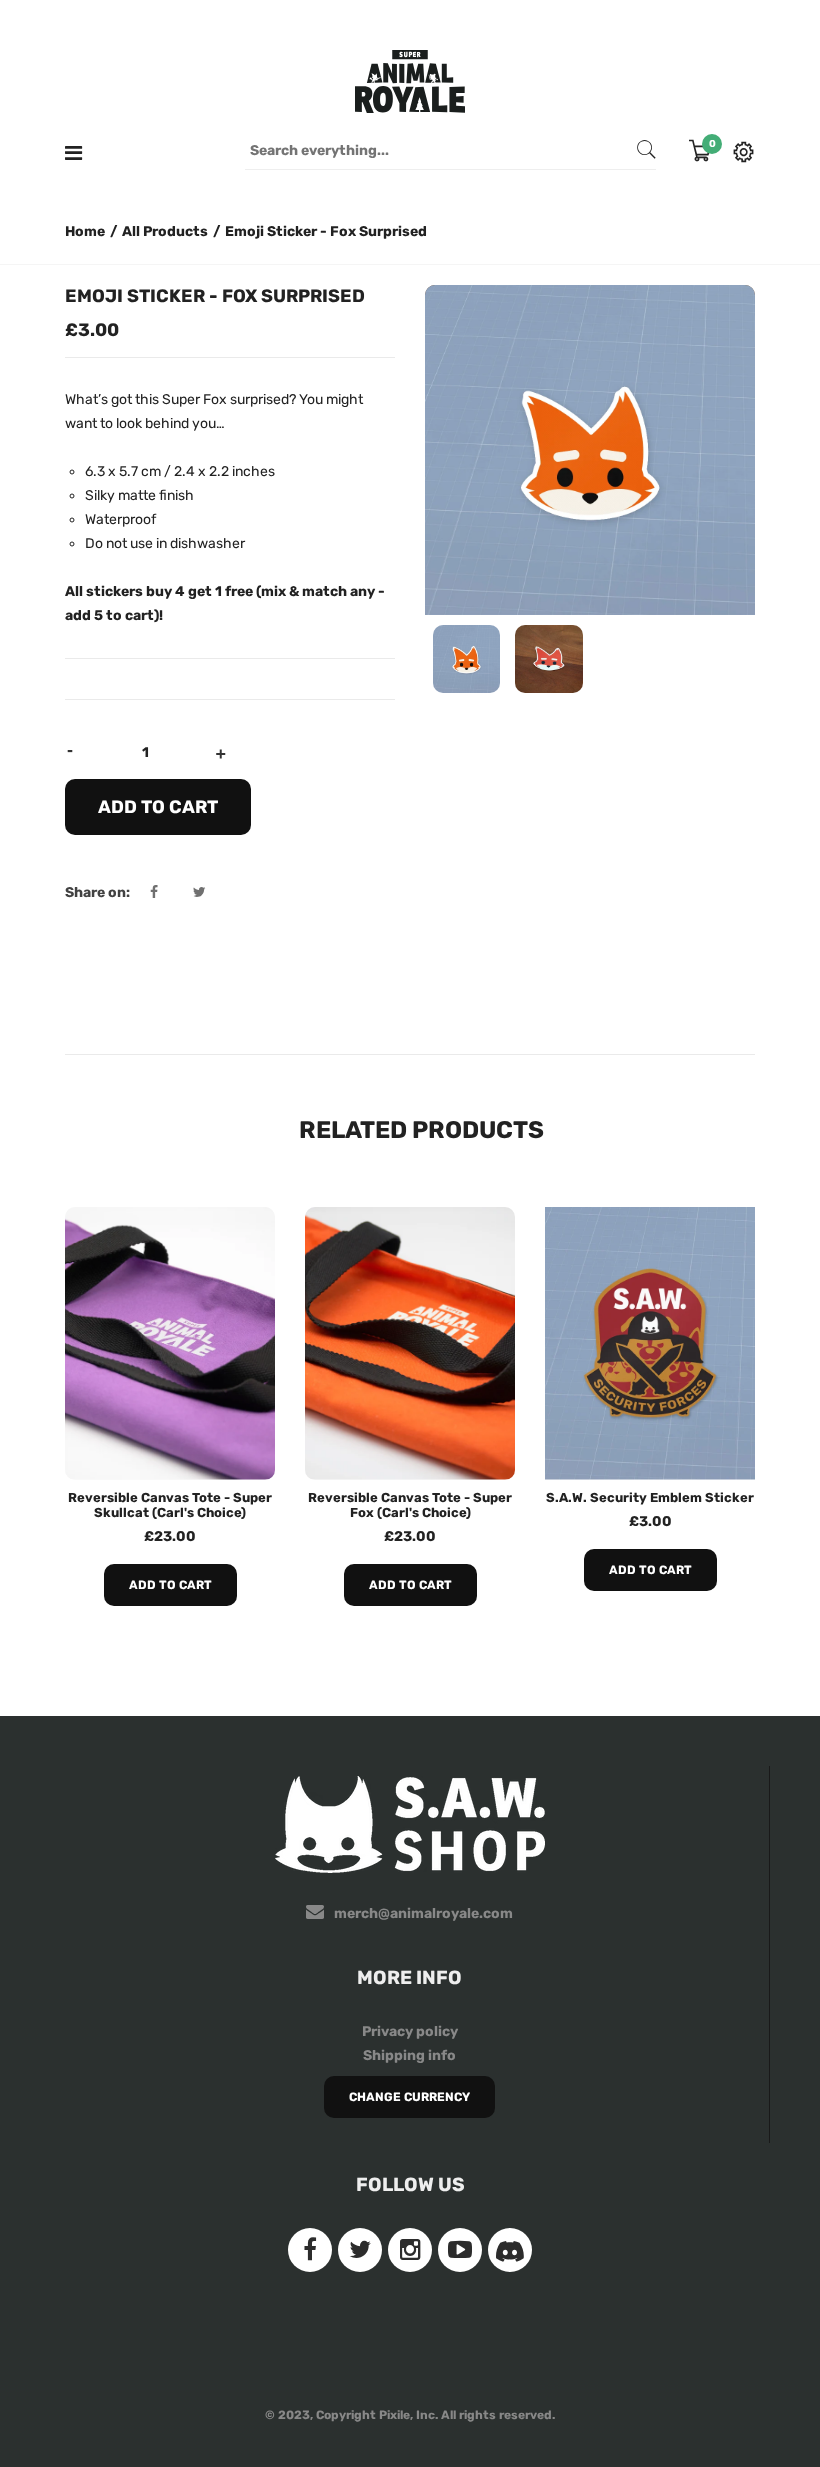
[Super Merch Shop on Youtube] (460, 2250)
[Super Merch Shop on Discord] (510, 2250)
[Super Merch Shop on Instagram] (410, 2250)
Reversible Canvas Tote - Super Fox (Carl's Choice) (410, 1505)
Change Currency (409, 2097)
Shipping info (409, 2055)
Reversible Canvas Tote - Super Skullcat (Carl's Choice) (170, 1505)
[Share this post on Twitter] (199, 893)
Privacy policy (410, 2031)
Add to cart (170, 1585)
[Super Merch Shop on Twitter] (360, 2250)
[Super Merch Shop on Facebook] (310, 2250)
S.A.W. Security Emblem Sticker (650, 1497)
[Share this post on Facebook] (170, 893)
